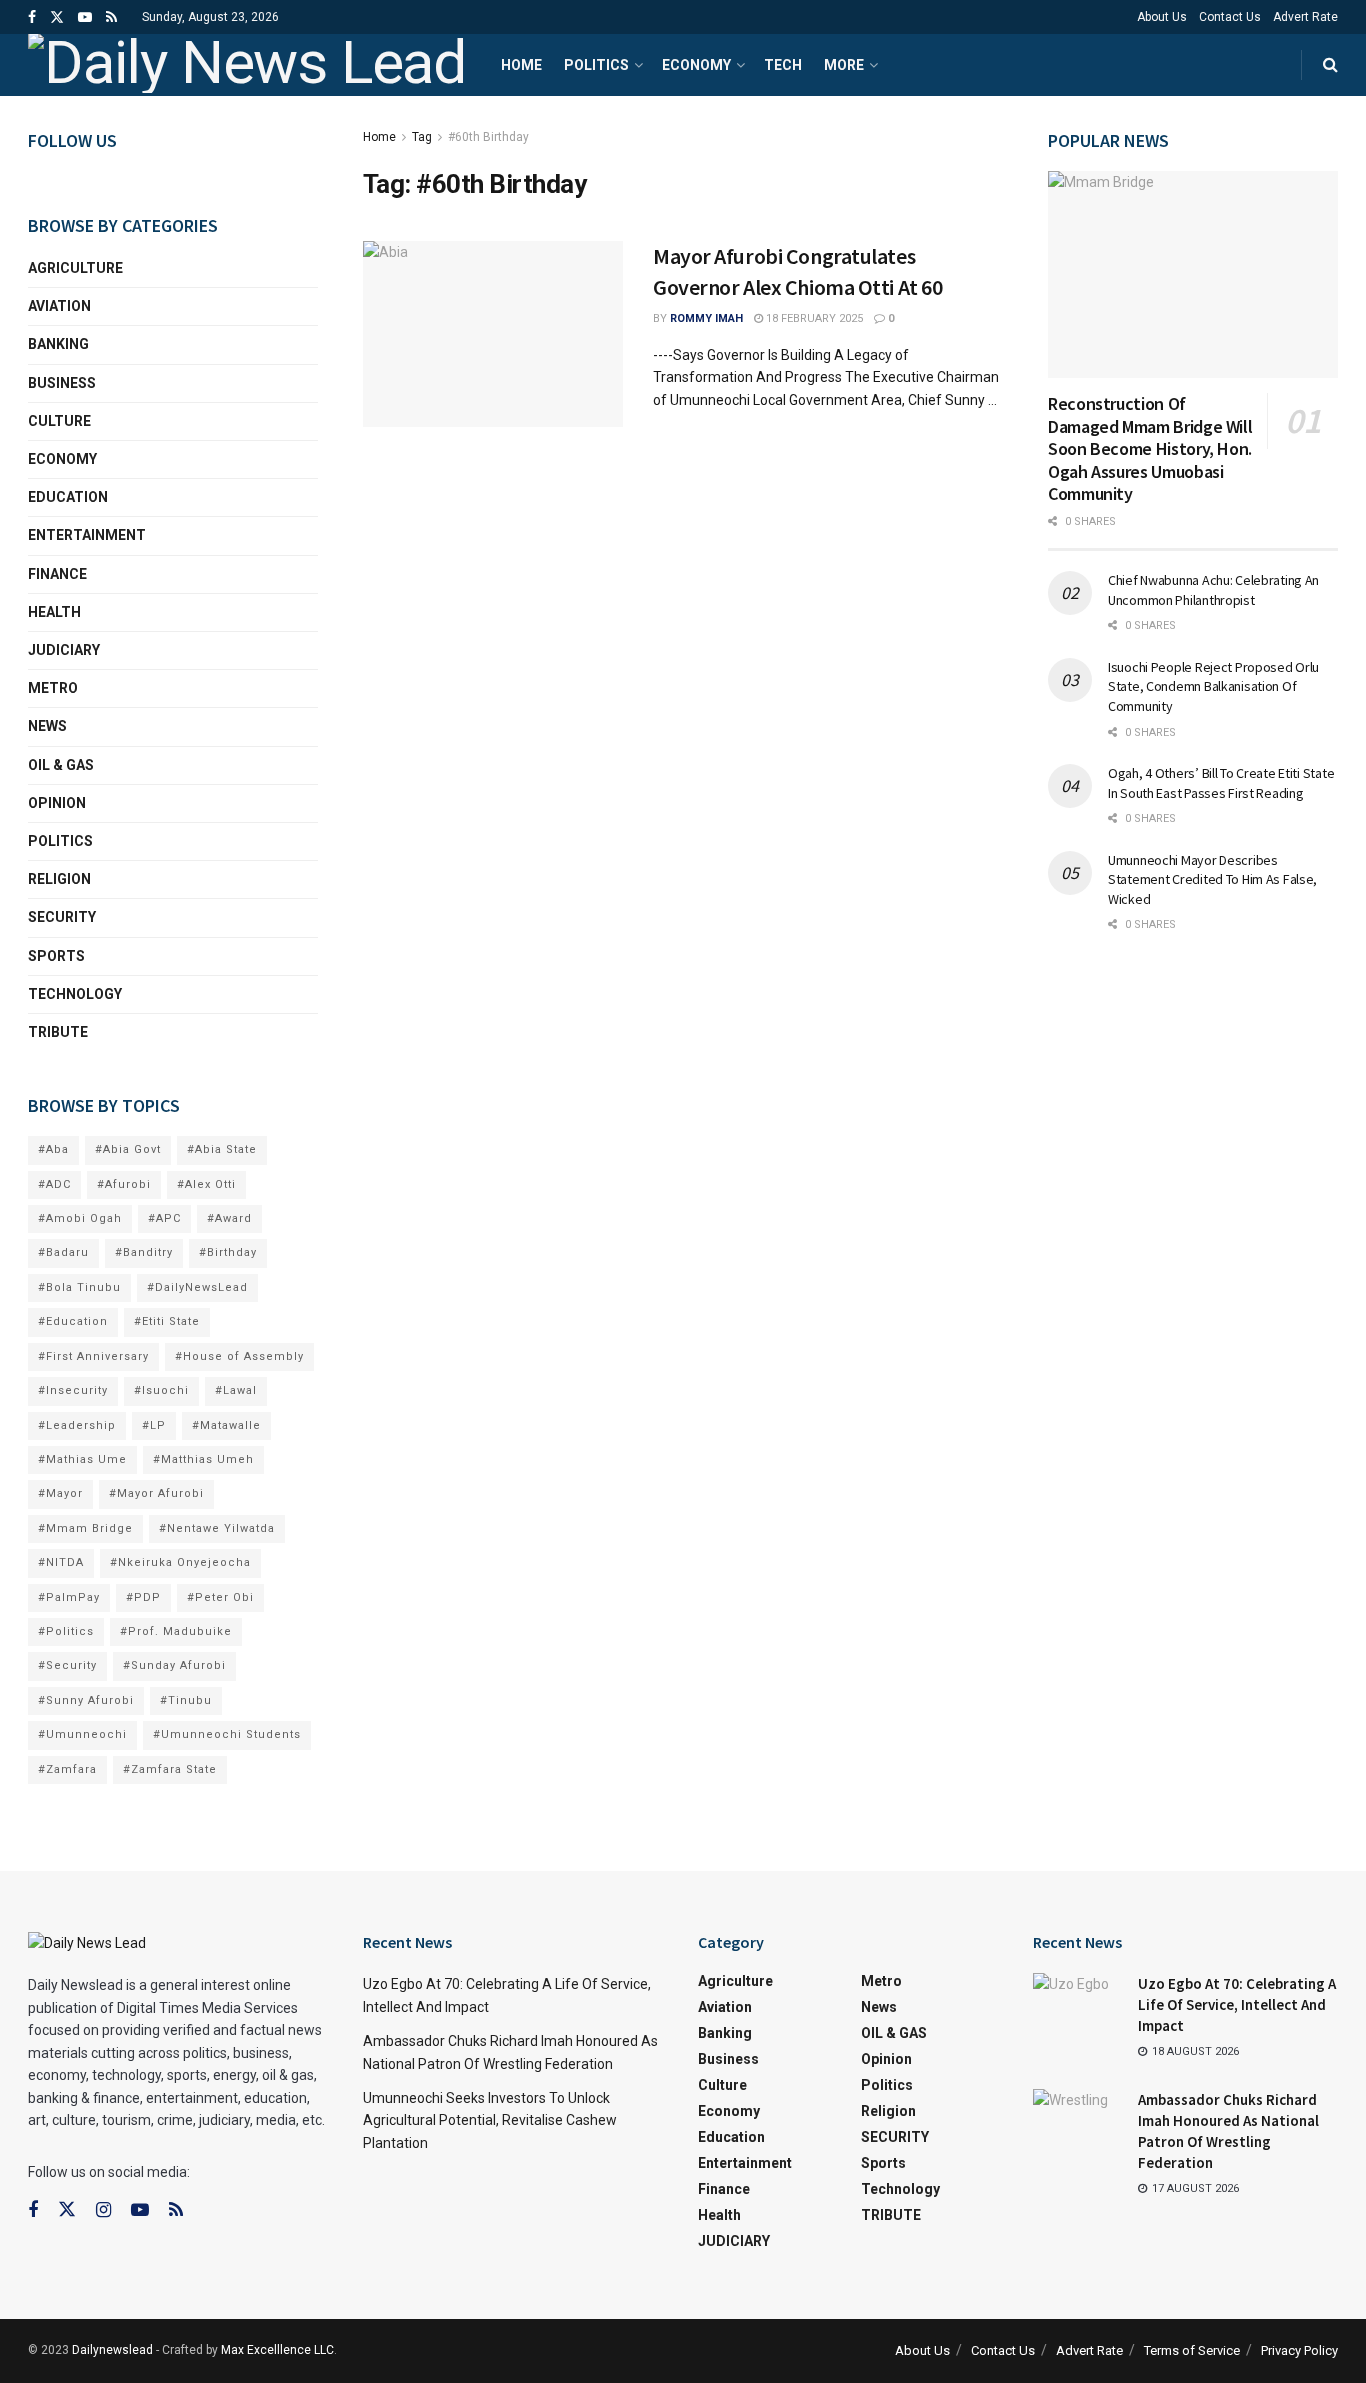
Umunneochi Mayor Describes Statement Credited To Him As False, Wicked (1212, 879)
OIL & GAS (61, 765)
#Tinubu (186, 1700)
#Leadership (77, 1425)
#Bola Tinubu (79, 1287)
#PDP (143, 1597)
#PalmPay (69, 1597)
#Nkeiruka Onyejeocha (180, 1562)
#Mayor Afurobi (156, 1493)
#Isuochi (161, 1390)
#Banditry (144, 1252)
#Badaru (63, 1252)
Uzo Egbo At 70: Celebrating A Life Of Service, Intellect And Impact (1237, 2004)
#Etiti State (167, 1321)
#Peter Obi (220, 1597)
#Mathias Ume (82, 1459)
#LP (154, 1425)
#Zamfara (67, 1769)
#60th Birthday (488, 137)
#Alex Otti (206, 1184)
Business (62, 383)
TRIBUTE (58, 1032)
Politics (596, 65)
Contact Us (1230, 17)
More (844, 65)
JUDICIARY (64, 650)
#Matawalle (226, 1425)
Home (521, 65)
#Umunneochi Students (227, 1734)
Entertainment (87, 535)
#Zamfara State (170, 1769)
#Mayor (60, 1493)
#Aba (53, 1149)
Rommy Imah (706, 318)
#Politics (66, 1631)
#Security (67, 1665)
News (47, 726)
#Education (73, 1321)
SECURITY (62, 917)
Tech (783, 65)
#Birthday (228, 1252)
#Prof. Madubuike (176, 1631)
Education (68, 497)
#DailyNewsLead (197, 1287)
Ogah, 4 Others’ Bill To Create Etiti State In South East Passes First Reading (1221, 783)
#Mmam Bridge (85, 1528)
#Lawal (236, 1390)
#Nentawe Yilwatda (217, 1528)
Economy (696, 65)
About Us (1162, 17)
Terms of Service (1192, 2350)
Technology (75, 994)
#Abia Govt (128, 1149)
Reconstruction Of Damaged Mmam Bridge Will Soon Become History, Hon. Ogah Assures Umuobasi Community (1150, 448)
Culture (59, 421)
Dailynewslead (112, 2350)
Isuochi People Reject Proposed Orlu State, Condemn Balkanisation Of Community (1213, 686)
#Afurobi (124, 1184)
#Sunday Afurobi (174, 1665)
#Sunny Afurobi (86, 1700)
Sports (56, 956)
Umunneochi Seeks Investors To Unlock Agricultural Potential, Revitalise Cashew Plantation (490, 2120)
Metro (53, 688)
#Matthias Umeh (203, 1459)
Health (54, 612)
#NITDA (61, 1562)
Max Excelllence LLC (277, 2350)
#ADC (54, 1184)
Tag (422, 137)
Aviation (59, 306)
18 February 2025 (813, 318)
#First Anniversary (93, 1356)
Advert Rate (1305, 17)
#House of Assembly (239, 1356)
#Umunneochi (82, 1734)
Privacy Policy (1299, 2350)
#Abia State (222, 1149)
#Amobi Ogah (80, 1218)
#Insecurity (73, 1390)
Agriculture (75, 268)
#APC (164, 1218)
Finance (57, 574)
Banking (58, 344)
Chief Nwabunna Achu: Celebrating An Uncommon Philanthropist (1213, 590)
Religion (59, 879)
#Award (229, 1218)
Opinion (57, 803)
